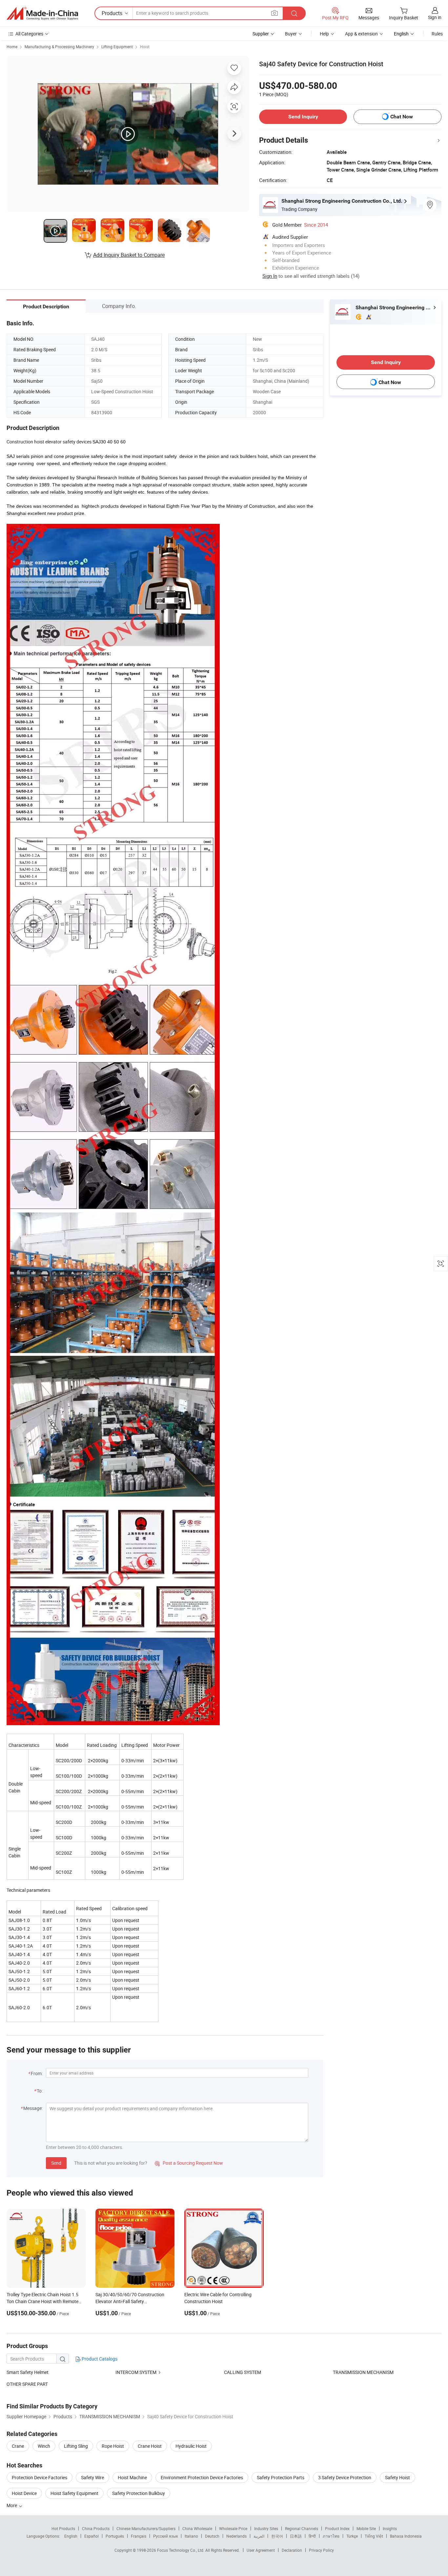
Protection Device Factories (40, 2477)
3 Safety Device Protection (345, 2477)
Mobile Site (366, 2528)
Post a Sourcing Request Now (189, 2163)
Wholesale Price (233, 2528)
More (12, 2505)
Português (115, 2536)
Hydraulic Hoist (191, 2446)
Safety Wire (92, 2477)
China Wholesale (197, 2528)
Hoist (145, 47)
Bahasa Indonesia (406, 2536)
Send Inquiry (303, 117)
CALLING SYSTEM (243, 2372)
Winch (44, 2446)
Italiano (191, 2536)
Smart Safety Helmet (28, 2372)
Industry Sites (266, 2528)
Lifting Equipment (117, 47)
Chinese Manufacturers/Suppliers (146, 2528)
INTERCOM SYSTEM (136, 2372)
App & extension (361, 34)
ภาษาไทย (331, 2536)
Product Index (337, 2528)
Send (56, 2163)
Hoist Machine (132, 2477)
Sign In (270, 276)
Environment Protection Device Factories (202, 2477)
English (71, 2536)
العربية (259, 2536)
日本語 (296, 2536)
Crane (18, 2446)
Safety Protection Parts (281, 2477)
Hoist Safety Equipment (74, 2493)
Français (139, 2536)
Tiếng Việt (374, 2536)
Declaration (292, 2550)
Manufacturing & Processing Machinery (59, 47)
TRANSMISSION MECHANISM (363, 2372)
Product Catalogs (99, 2359)
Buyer (291, 34)
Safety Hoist (397, 2477)
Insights (390, 2528)
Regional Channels (302, 2528)
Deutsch (212, 2536)
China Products (96, 2528)
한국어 (277, 2536)
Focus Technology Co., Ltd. (181, 2550)
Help (324, 34)
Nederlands (236, 2536)
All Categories (29, 34)
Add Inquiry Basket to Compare (129, 255)
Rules (437, 34)
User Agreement (261, 2550)
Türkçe (352, 2536)
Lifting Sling (76, 2446)
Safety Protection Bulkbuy (139, 2493)
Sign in (435, 17)
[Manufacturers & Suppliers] (42, 13)
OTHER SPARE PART (27, 2384)
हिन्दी (312, 2536)
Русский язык (165, 2536)
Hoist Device (24, 2493)
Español (92, 2536)
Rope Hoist (113, 2446)
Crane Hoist (150, 2446)
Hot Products (63, 2528)
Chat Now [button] (402, 117)
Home (12, 47)
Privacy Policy (321, 2550)
